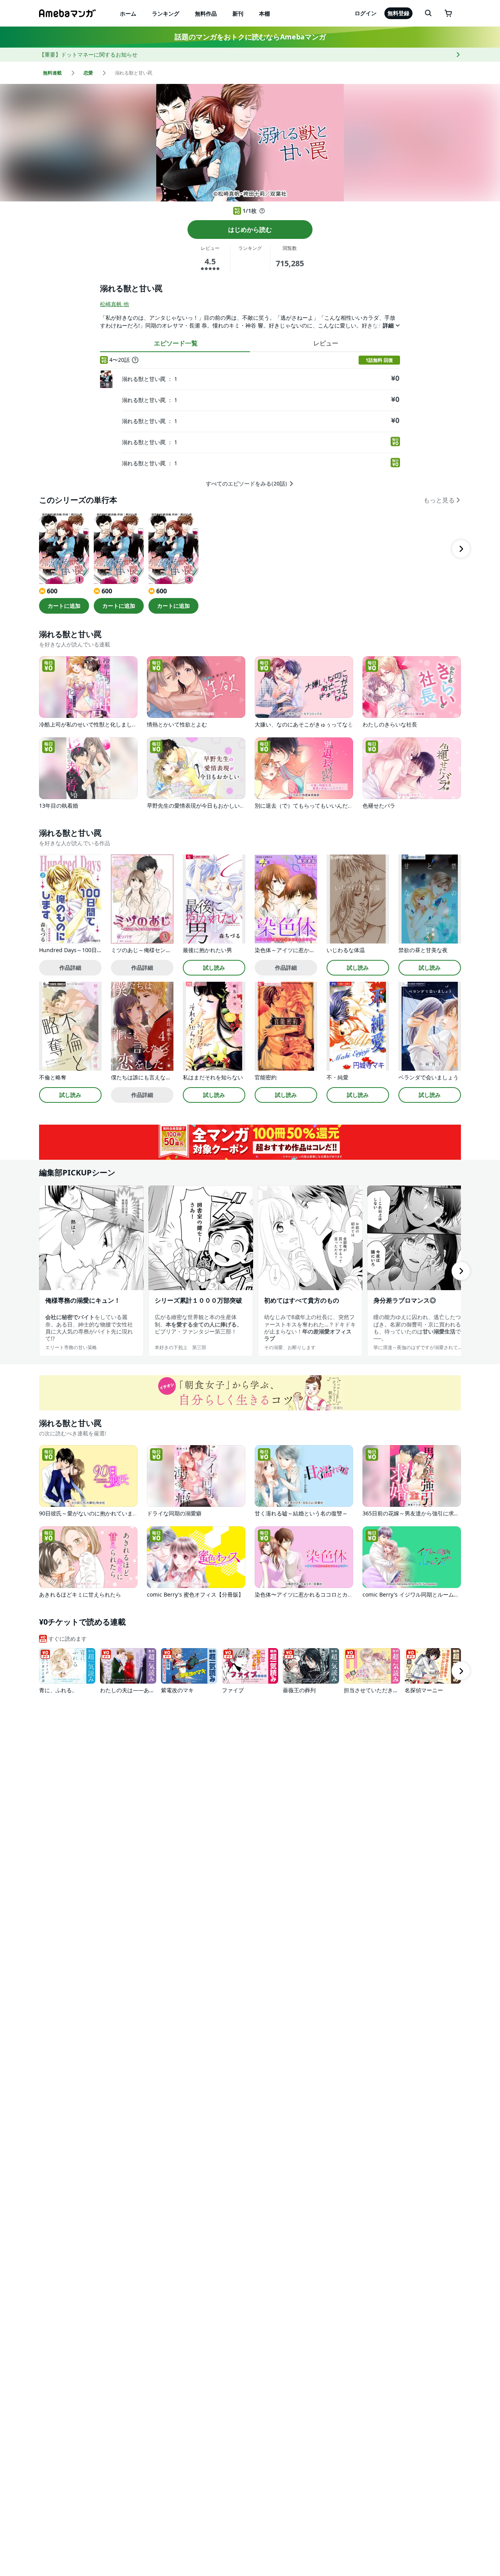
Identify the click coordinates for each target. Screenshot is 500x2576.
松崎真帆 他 (114, 304)
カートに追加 (64, 606)
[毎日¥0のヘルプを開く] (262, 211)
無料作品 (206, 13)
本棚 (264, 13)
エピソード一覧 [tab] (176, 343)
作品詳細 (70, 968)
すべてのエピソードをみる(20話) (246, 484)
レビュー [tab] (326, 343)
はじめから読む (250, 230)
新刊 (238, 13)
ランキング (166, 13)
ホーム (128, 13)
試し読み (214, 968)
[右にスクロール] (461, 549)
